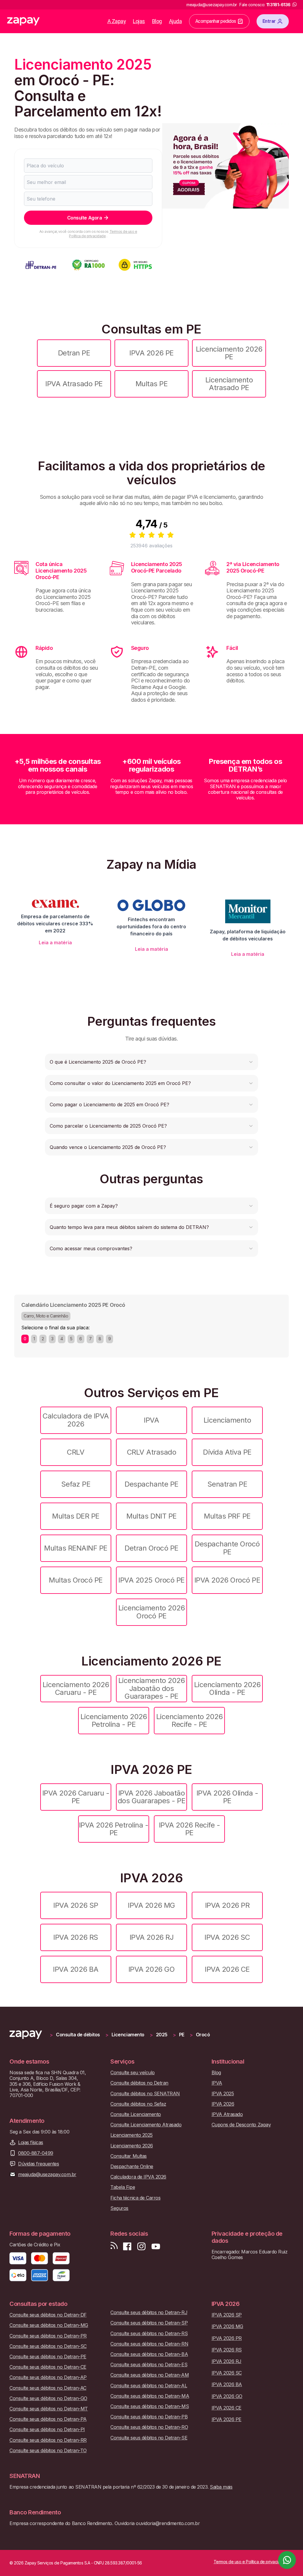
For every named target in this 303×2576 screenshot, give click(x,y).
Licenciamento (227, 1420)
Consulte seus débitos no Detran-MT (49, 2409)
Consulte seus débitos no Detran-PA (48, 2419)
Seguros (119, 2208)
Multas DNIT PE (151, 1516)
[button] (151, 1062)
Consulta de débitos (78, 2035)
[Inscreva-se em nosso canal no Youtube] (156, 2246)
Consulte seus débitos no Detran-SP (149, 2323)
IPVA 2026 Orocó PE (227, 1580)
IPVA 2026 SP (76, 1905)
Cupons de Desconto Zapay (241, 2125)
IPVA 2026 (223, 2104)
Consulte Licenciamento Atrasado (146, 2125)
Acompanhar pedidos (216, 21)
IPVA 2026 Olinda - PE (227, 1797)
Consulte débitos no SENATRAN (145, 2094)
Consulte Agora (84, 218)
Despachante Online (132, 2167)
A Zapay (117, 21)
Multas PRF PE (227, 1516)
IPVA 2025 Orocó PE (151, 1580)
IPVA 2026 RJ (151, 1937)
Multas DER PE (76, 1516)
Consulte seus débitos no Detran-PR (48, 2336)
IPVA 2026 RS (76, 1937)
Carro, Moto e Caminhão (46, 1316)
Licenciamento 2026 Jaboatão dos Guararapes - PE (151, 1688)
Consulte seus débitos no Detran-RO (149, 2427)
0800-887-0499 (36, 2153)
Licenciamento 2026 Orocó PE (151, 1612)
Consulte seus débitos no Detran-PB (149, 2417)
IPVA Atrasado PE (74, 384)
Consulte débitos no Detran (139, 2083)
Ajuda (175, 21)
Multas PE (152, 384)
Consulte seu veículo (132, 2073)
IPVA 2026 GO (151, 1969)
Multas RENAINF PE (76, 1548)
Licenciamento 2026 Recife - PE (189, 1720)
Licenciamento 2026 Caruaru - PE (76, 1688)
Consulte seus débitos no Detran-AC (48, 2388)
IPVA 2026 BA (76, 1969)
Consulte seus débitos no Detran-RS (149, 2334)
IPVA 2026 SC (227, 1937)
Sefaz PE (76, 1484)
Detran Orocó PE (151, 1548)
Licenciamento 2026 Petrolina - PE (114, 1720)
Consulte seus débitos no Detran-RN (149, 2344)
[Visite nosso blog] (114, 2246)
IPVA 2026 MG (151, 1905)
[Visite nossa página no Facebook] (127, 2246)
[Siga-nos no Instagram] (141, 2246)
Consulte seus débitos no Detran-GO (48, 2398)
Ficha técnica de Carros (135, 2198)
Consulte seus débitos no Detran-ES (149, 2365)
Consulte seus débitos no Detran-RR (48, 2440)
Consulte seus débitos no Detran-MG (49, 2325)
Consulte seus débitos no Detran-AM (150, 2375)
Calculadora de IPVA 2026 (76, 1420)
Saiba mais (221, 2487)
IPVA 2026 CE (227, 1969)
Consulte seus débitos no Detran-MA (150, 2396)
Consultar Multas (128, 2156)
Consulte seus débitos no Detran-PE (48, 2357)
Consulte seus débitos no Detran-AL (149, 2386)
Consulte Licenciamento (136, 2114)
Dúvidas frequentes (38, 2164)
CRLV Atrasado (152, 1452)
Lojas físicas (31, 2143)
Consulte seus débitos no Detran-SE (149, 2438)
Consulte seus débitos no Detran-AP (48, 2377)
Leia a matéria (55, 942)
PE (182, 2035)
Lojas (139, 21)
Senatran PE (227, 1484)
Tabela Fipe (123, 2187)
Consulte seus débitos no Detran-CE (48, 2367)
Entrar (269, 21)
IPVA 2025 (223, 2094)
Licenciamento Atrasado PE (229, 384)
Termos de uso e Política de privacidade (103, 234)
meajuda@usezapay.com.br (47, 2175)
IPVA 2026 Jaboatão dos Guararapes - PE (152, 1797)
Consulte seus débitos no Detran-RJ (149, 2313)
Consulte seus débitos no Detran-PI (47, 2430)
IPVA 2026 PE (151, 353)
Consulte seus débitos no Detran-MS (150, 2406)
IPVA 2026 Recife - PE (189, 1829)
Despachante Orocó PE (227, 1548)
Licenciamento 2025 (131, 2135)
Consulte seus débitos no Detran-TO (48, 2451)
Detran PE (74, 353)
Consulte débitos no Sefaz (138, 2104)
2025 (162, 2035)
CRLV (76, 1452)
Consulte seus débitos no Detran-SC (48, 2346)
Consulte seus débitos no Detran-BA (149, 2354)
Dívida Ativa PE (227, 1452)
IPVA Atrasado (227, 2114)
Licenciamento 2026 (132, 2146)
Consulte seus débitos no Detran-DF (48, 2315)
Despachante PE (151, 1484)
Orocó (203, 2035)
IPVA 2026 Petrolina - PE (114, 1829)
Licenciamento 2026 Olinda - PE (227, 1688)
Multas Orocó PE (76, 1580)
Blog (157, 21)
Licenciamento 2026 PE (229, 353)
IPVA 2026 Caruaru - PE (76, 1797)
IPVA (151, 1420)
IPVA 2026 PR (227, 1905)
